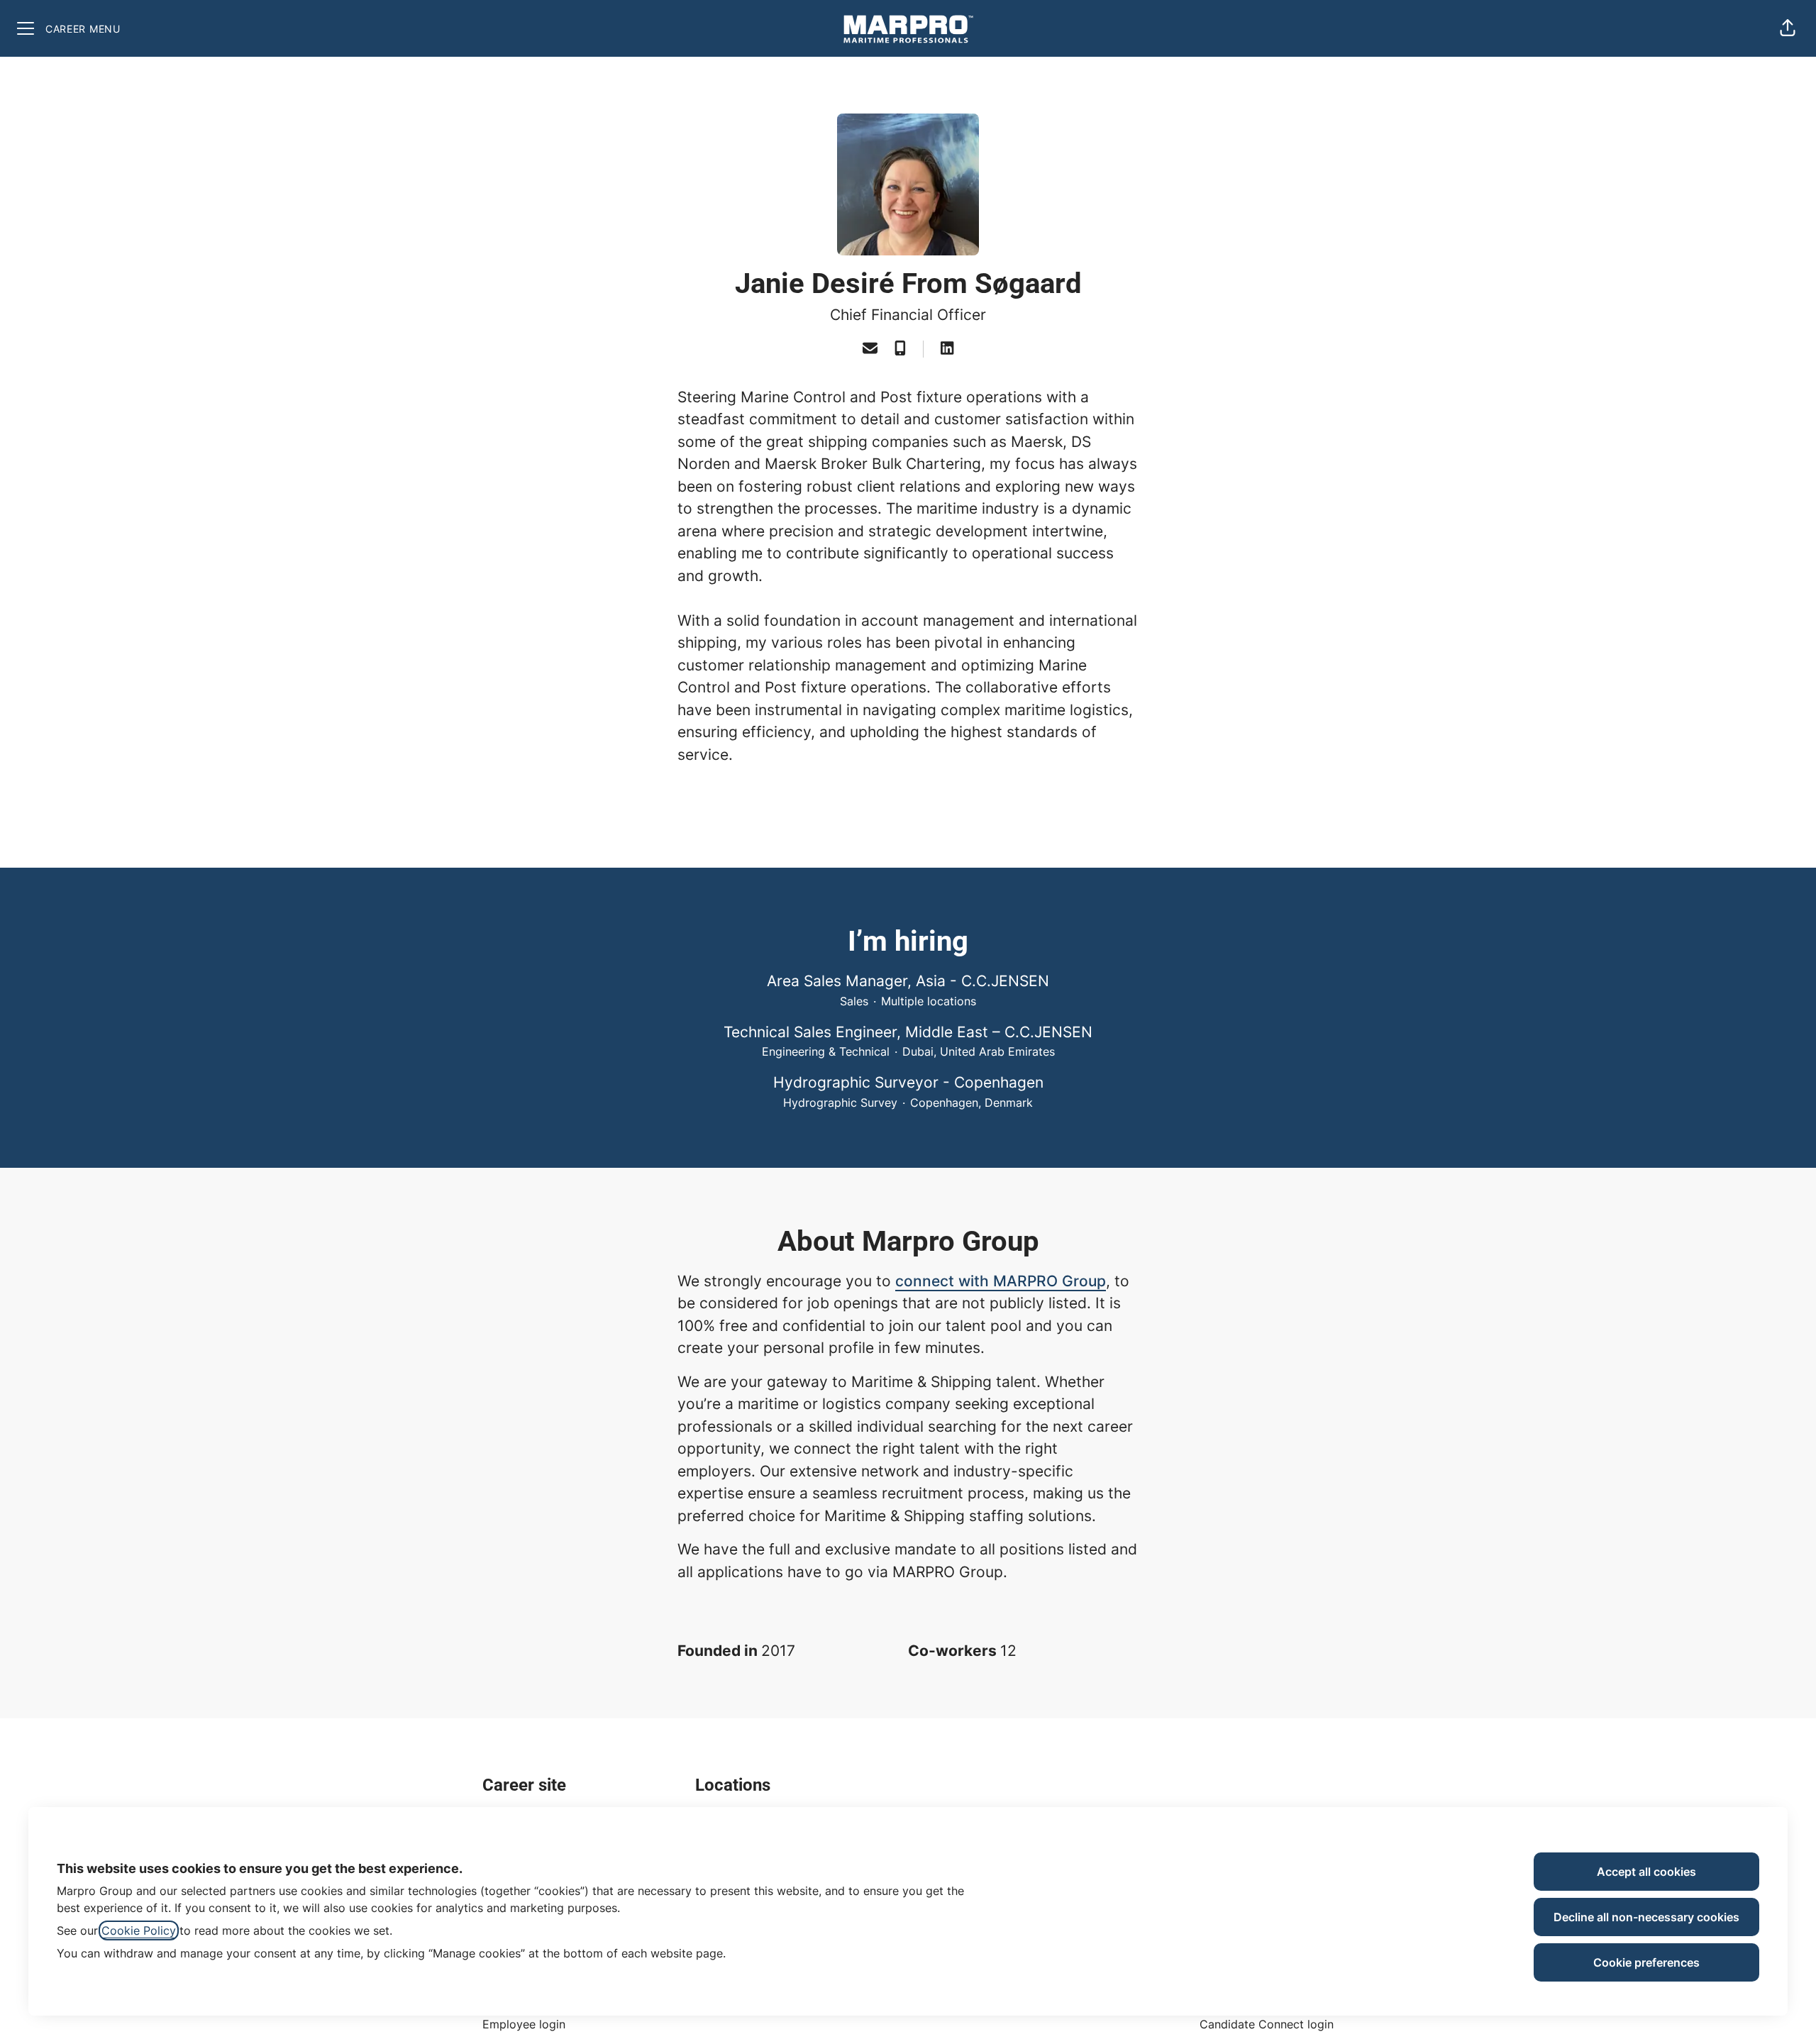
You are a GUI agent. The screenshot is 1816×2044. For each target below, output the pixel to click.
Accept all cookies (1646, 1872)
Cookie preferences (1646, 1962)
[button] (1788, 28)
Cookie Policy (139, 1930)
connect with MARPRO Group (1001, 1281)
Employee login (524, 2024)
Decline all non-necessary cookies (1646, 1917)
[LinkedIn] (947, 349)
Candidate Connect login (1267, 2024)
